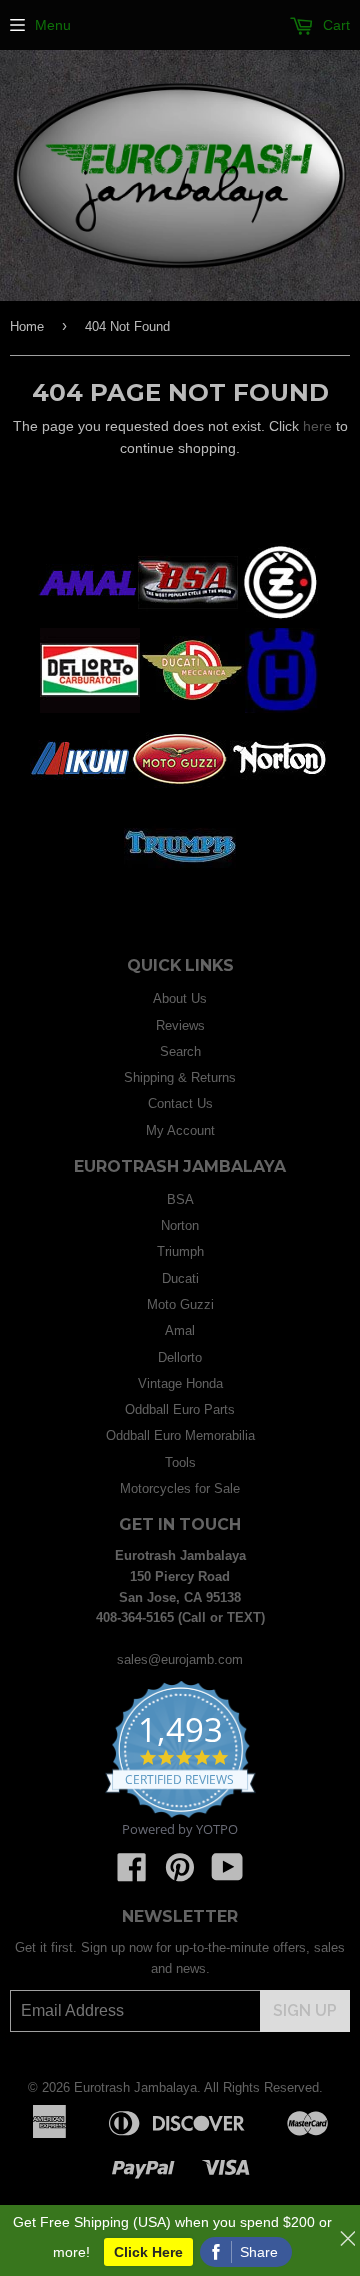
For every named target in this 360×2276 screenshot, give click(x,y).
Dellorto (180, 1357)
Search (180, 1051)
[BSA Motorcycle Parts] (188, 620)
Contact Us (180, 1103)
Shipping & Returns (180, 1077)
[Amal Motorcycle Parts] (88, 620)
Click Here (148, 2252)
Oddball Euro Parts (180, 1409)
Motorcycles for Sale (180, 1488)
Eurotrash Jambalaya (135, 2087)
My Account (180, 1130)
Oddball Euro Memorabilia (180, 1435)
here (317, 426)
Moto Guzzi (180, 1304)
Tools (180, 1462)
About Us (180, 998)
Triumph (180, 1251)
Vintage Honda (180, 1383)
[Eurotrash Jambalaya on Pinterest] (180, 1874)
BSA (180, 1199)
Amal (180, 1330)
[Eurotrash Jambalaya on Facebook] (132, 1874)
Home (27, 326)
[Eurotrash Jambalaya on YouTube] (227, 1874)
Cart (334, 25)
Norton (180, 1225)
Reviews (180, 1025)
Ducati (180, 1278)
